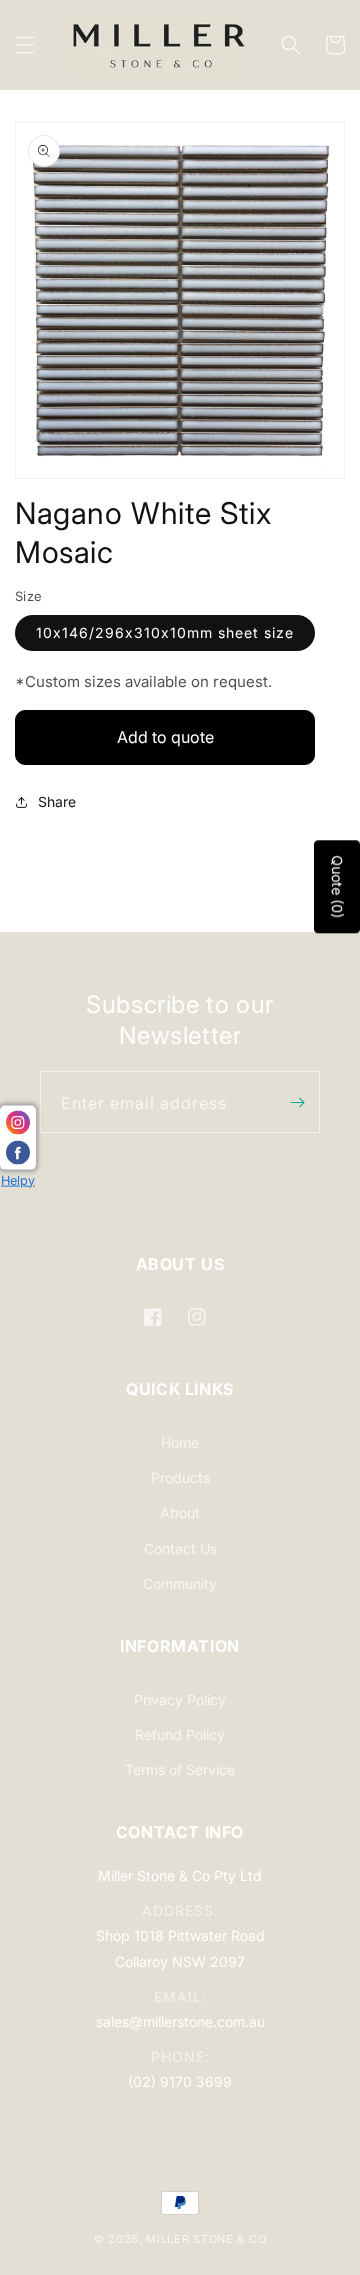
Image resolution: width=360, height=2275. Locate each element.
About (180, 1512)
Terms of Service (180, 1769)
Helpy (18, 1179)
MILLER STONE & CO (206, 2239)
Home (180, 1442)
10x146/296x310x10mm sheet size (165, 632)
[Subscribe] (297, 1102)
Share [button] (57, 801)
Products (180, 1477)
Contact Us (180, 1548)
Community (180, 1583)
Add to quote (165, 737)
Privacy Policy (180, 1699)
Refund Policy (180, 1734)
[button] (25, 45)
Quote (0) (337, 887)
